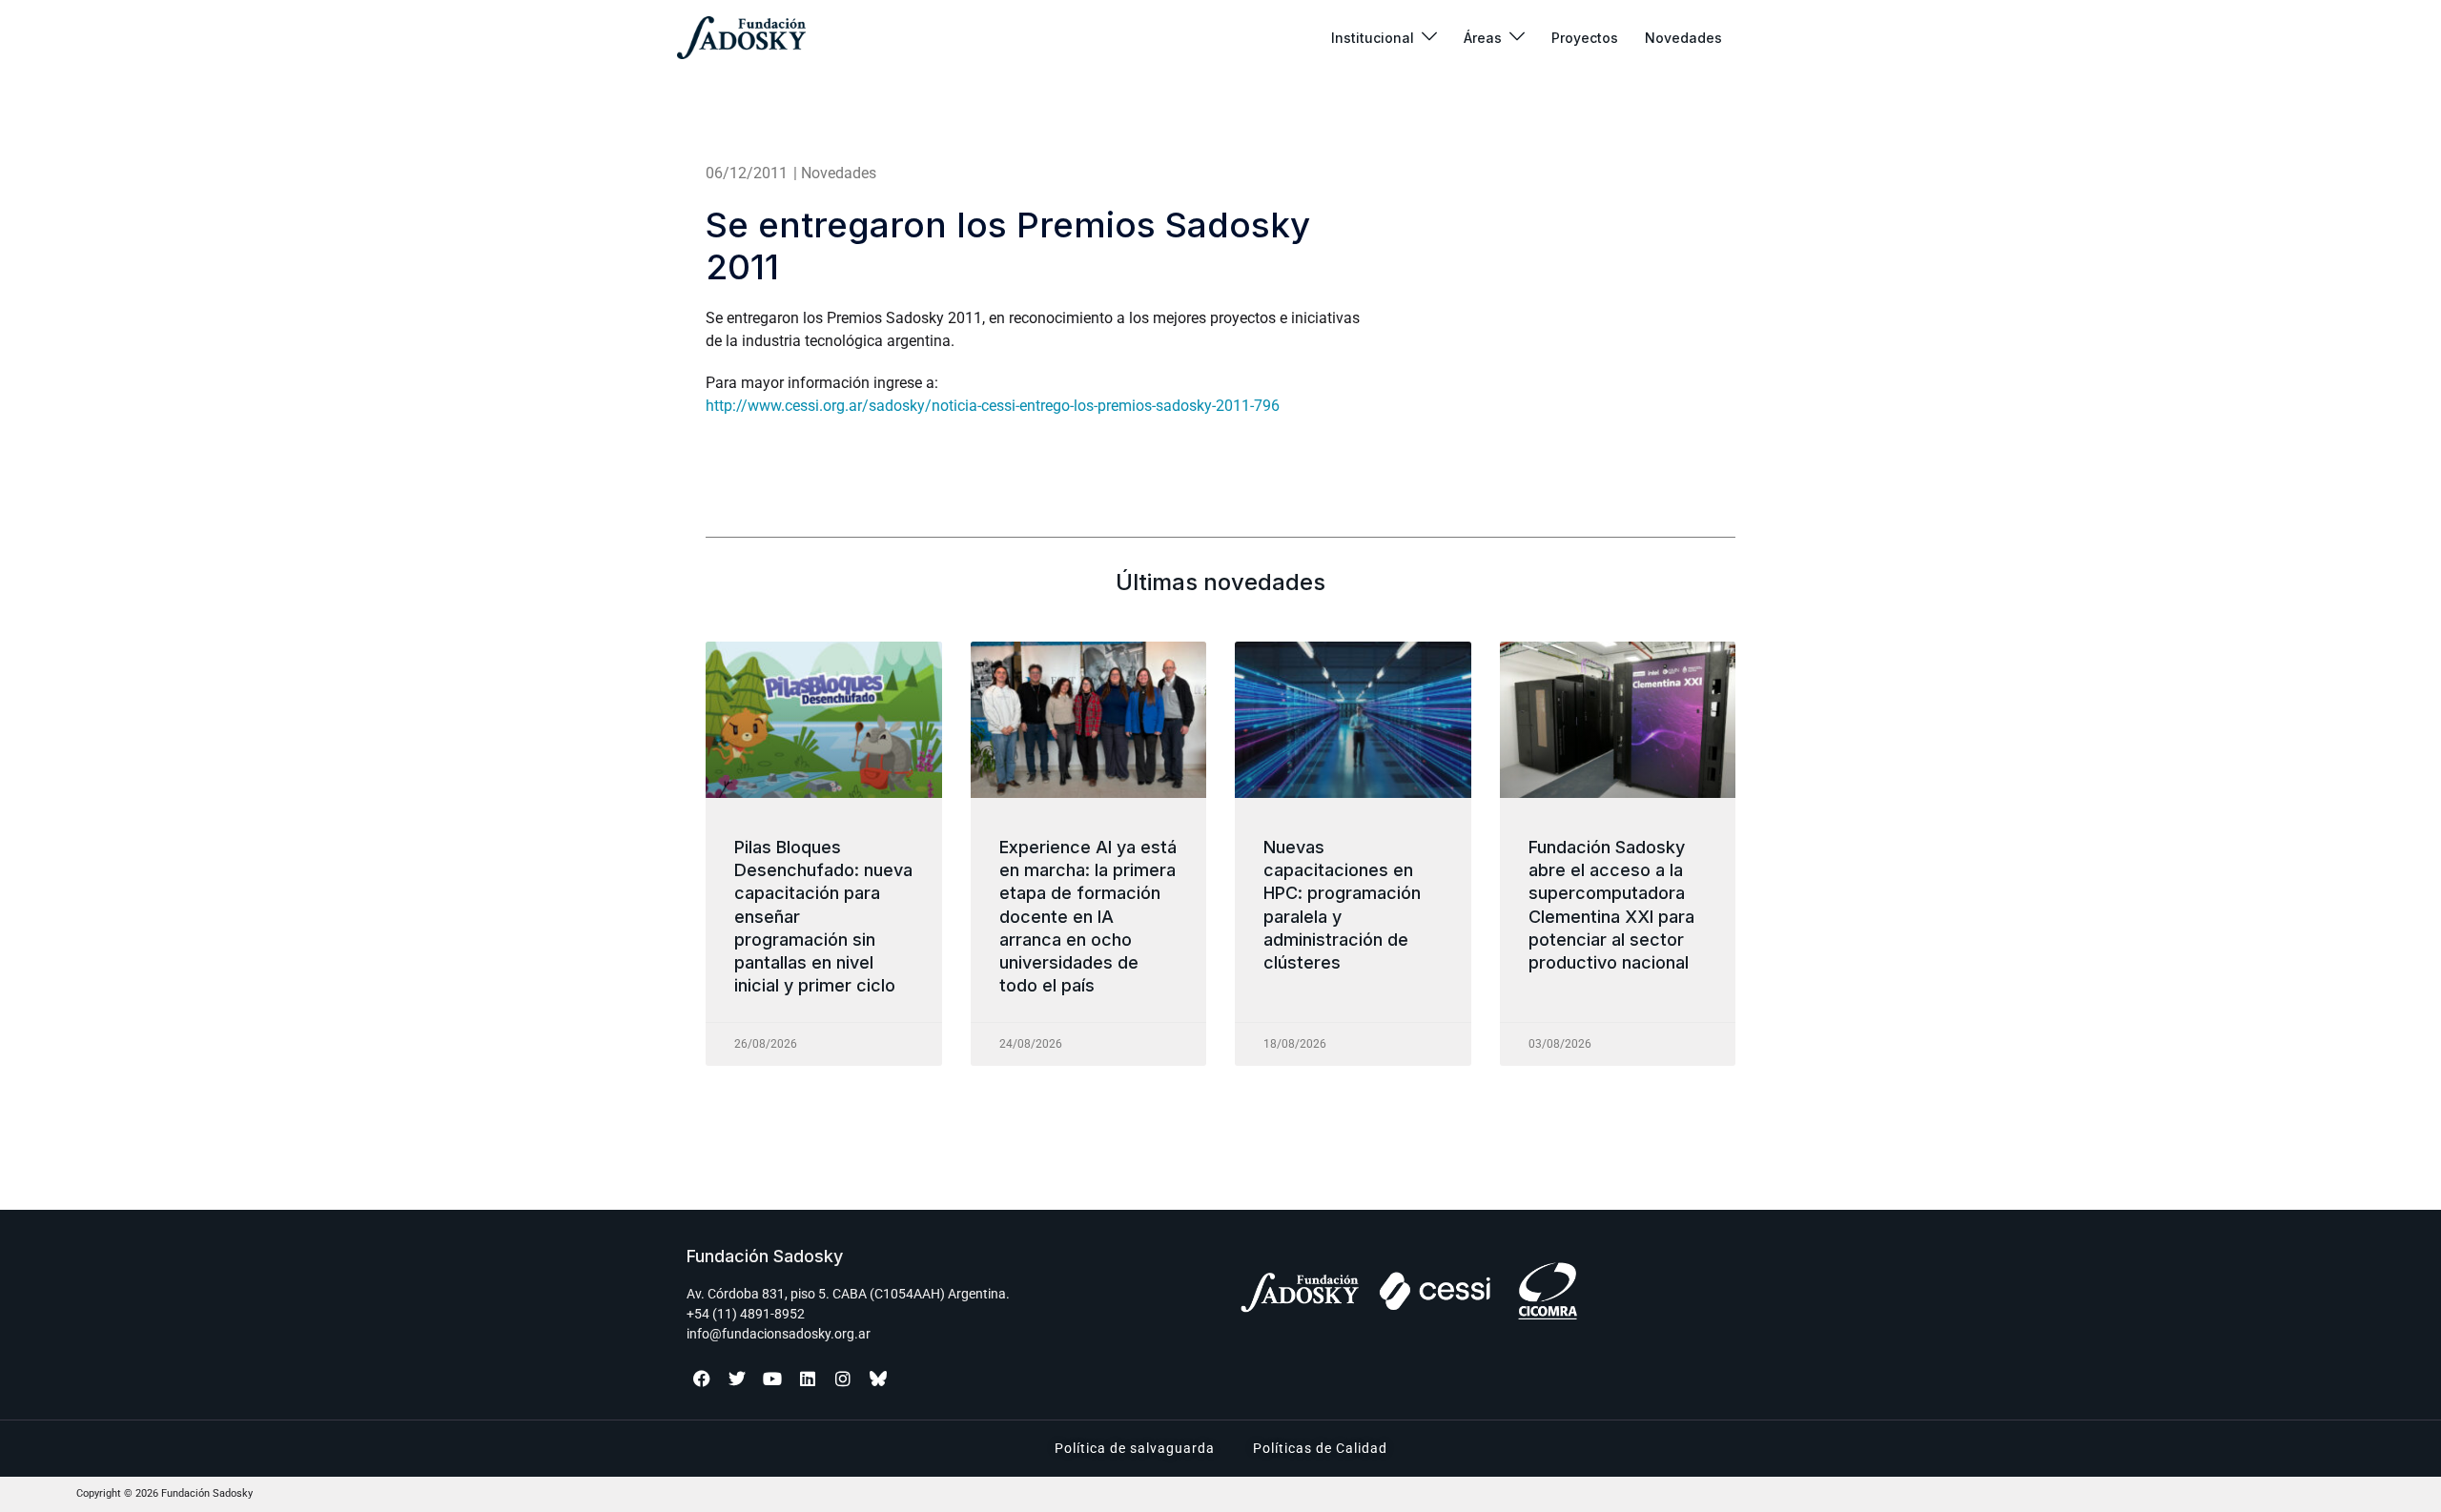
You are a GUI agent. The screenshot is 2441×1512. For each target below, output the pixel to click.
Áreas (1483, 38)
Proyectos (1585, 38)
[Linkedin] (808, 1379)
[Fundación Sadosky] (741, 38)
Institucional (1373, 38)
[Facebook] (702, 1379)
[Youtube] (772, 1379)
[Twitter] (737, 1379)
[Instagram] (843, 1379)
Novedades (1683, 38)
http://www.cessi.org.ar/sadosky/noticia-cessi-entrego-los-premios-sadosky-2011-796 (993, 406)
